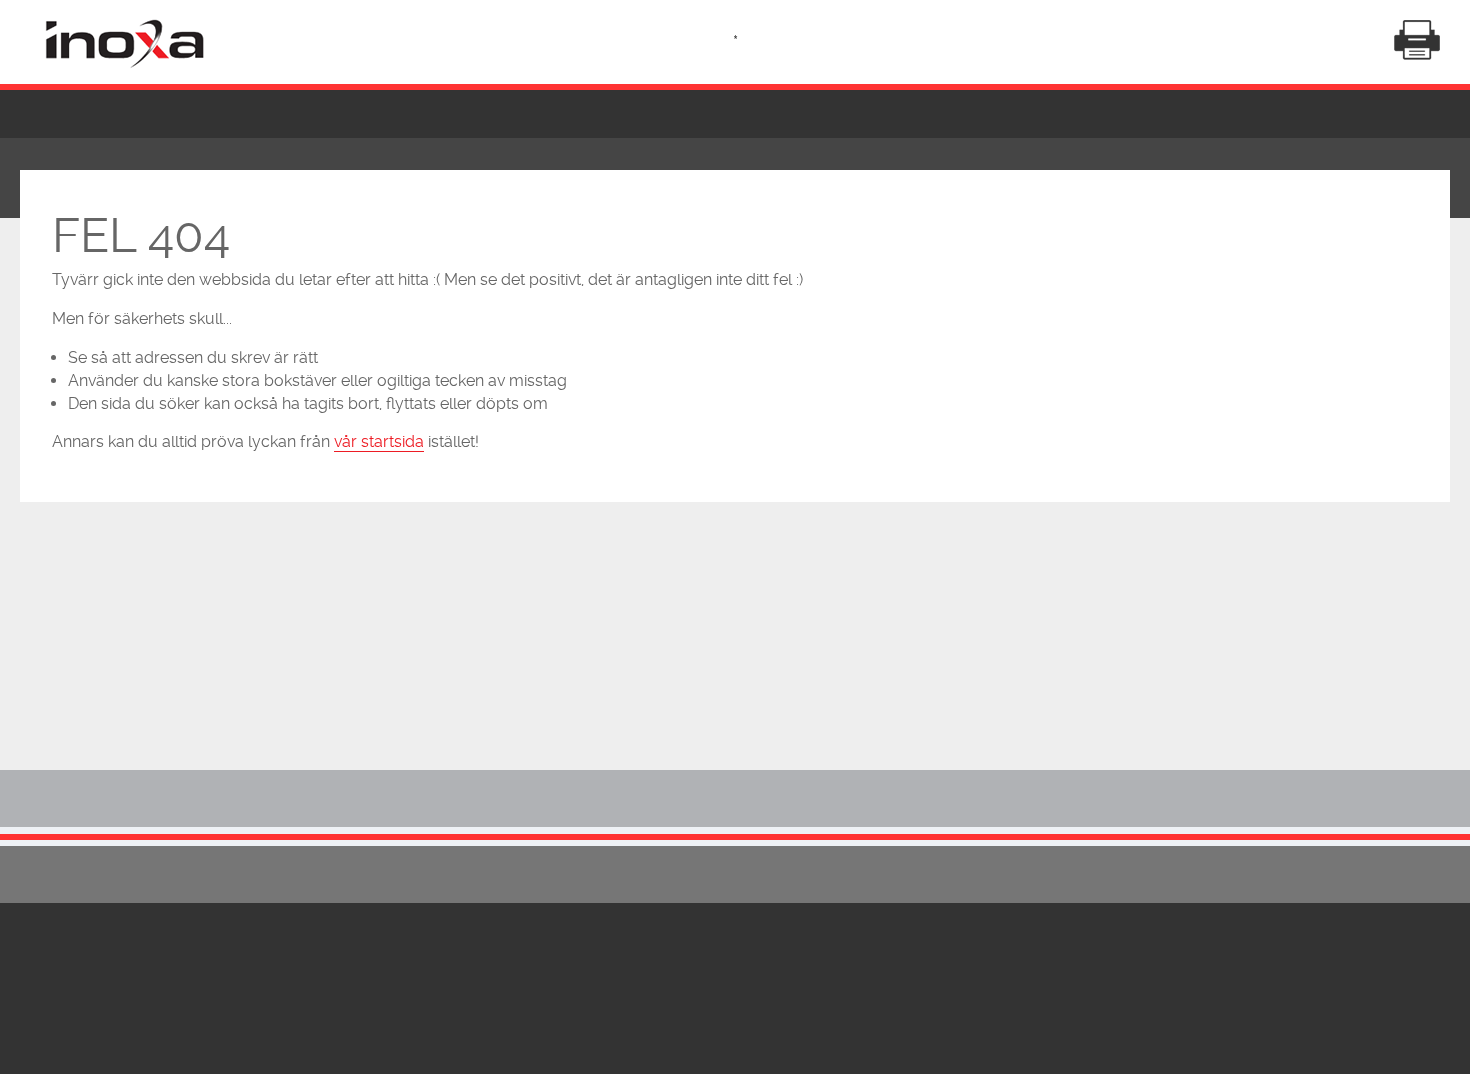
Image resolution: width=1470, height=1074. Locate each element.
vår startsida (379, 441)
